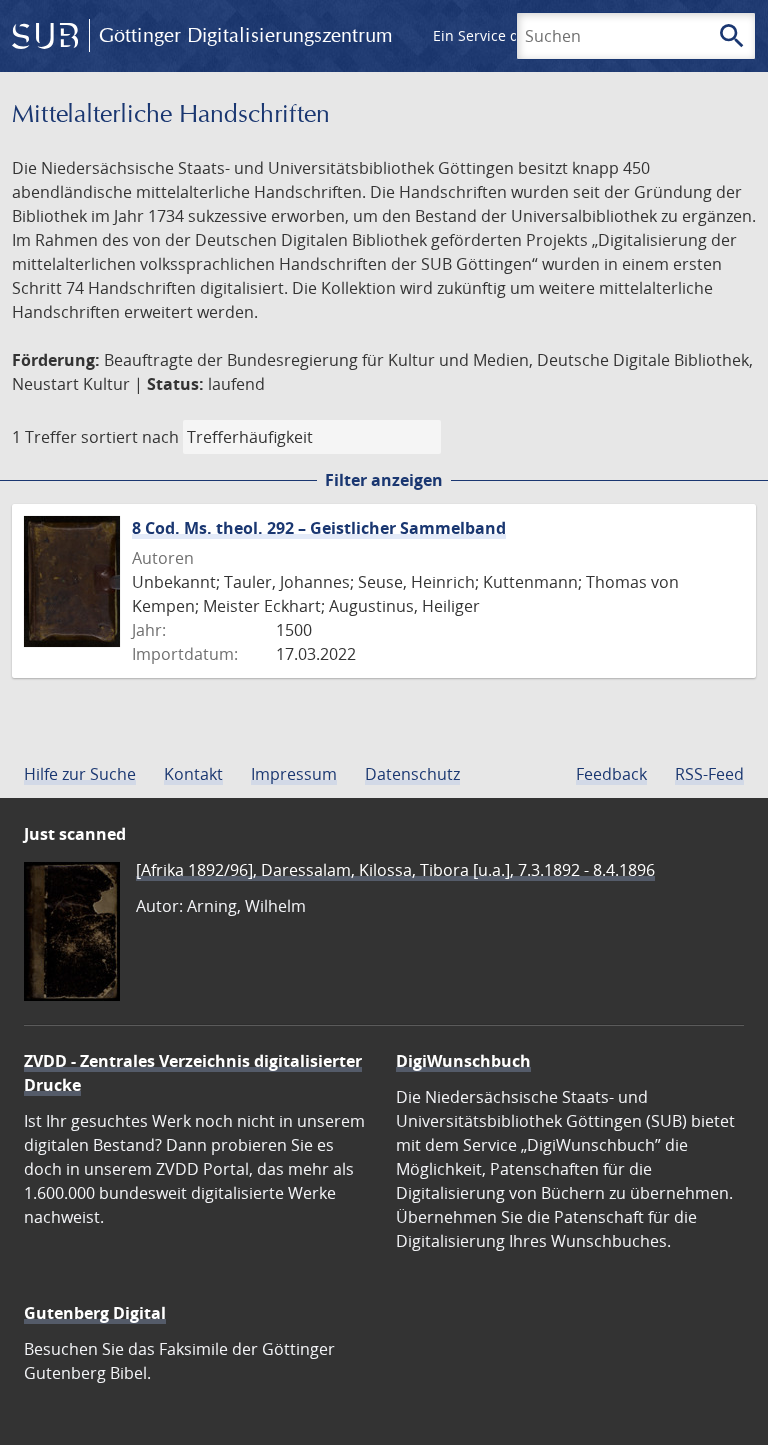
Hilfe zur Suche (80, 774)
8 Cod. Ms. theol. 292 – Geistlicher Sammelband (319, 528)
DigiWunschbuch (463, 1061)
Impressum (294, 774)
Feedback (611, 774)
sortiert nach (130, 437)
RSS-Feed (709, 774)
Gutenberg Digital (95, 1313)
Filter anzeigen (384, 480)
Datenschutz (412, 774)
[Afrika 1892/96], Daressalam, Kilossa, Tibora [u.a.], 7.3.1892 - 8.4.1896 (395, 870)
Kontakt (193, 774)
